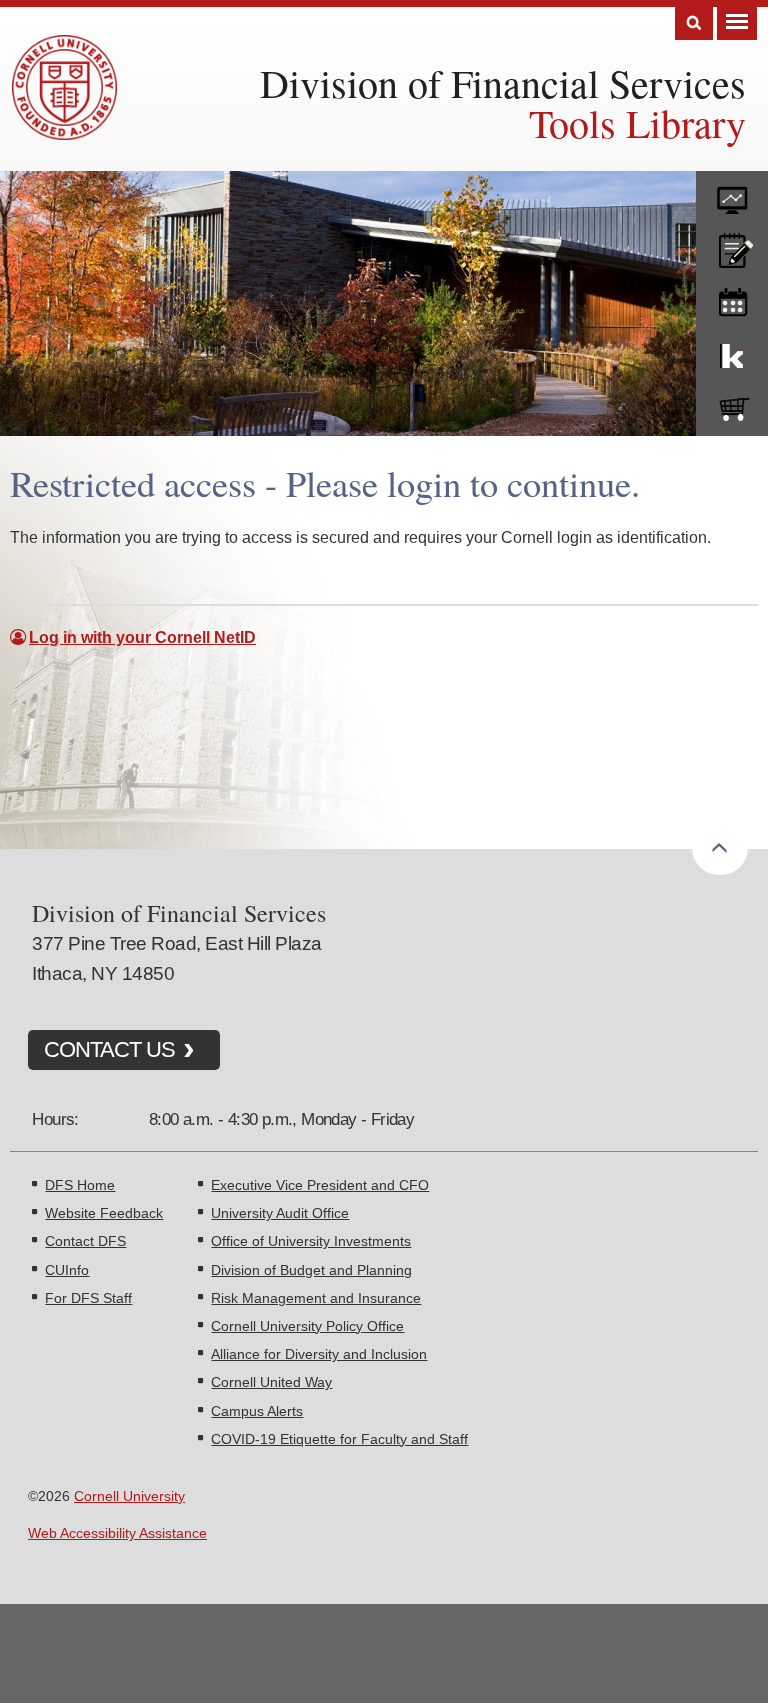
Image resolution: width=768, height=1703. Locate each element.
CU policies (732, 246)
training (732, 299)
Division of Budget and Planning (311, 1270)
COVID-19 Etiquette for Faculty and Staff (339, 1439)
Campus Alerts (257, 1411)
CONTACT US (109, 1049)
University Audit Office (280, 1213)
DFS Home (80, 1185)
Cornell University (129, 1496)
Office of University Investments (311, 1241)
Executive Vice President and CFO (320, 1185)
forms (732, 193)
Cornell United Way (271, 1382)
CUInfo (67, 1270)
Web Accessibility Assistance (117, 1533)
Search (694, 23)
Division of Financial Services (503, 82)
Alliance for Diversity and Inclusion (319, 1354)
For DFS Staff (88, 1298)
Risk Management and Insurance (316, 1298)
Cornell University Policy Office (307, 1326)
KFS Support (732, 352)
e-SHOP (732, 405)
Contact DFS (85, 1241)
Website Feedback (104, 1213)
